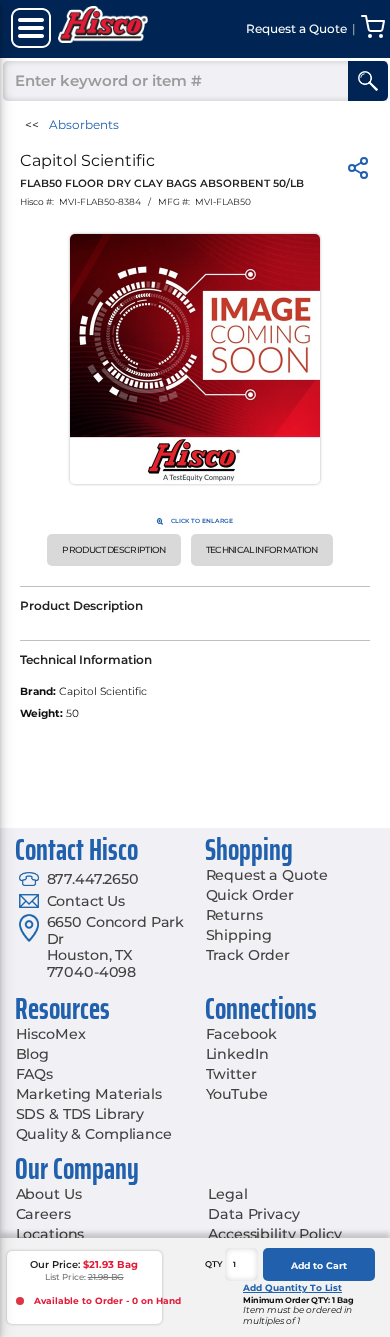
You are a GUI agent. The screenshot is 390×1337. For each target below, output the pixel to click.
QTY (214, 1264)
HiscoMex (51, 1034)
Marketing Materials (89, 1094)
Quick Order (250, 895)
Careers (43, 1214)
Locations (50, 1234)
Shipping (239, 935)
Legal (227, 1194)
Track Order (248, 955)
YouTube (237, 1094)
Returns (234, 915)
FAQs (34, 1074)
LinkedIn (237, 1054)
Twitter (231, 1074)
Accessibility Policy (274, 1234)
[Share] (358, 171)
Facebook (241, 1034)
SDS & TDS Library (80, 1114)
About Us (49, 1194)
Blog (32, 1054)
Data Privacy (253, 1214)
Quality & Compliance (94, 1134)
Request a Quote (267, 875)
